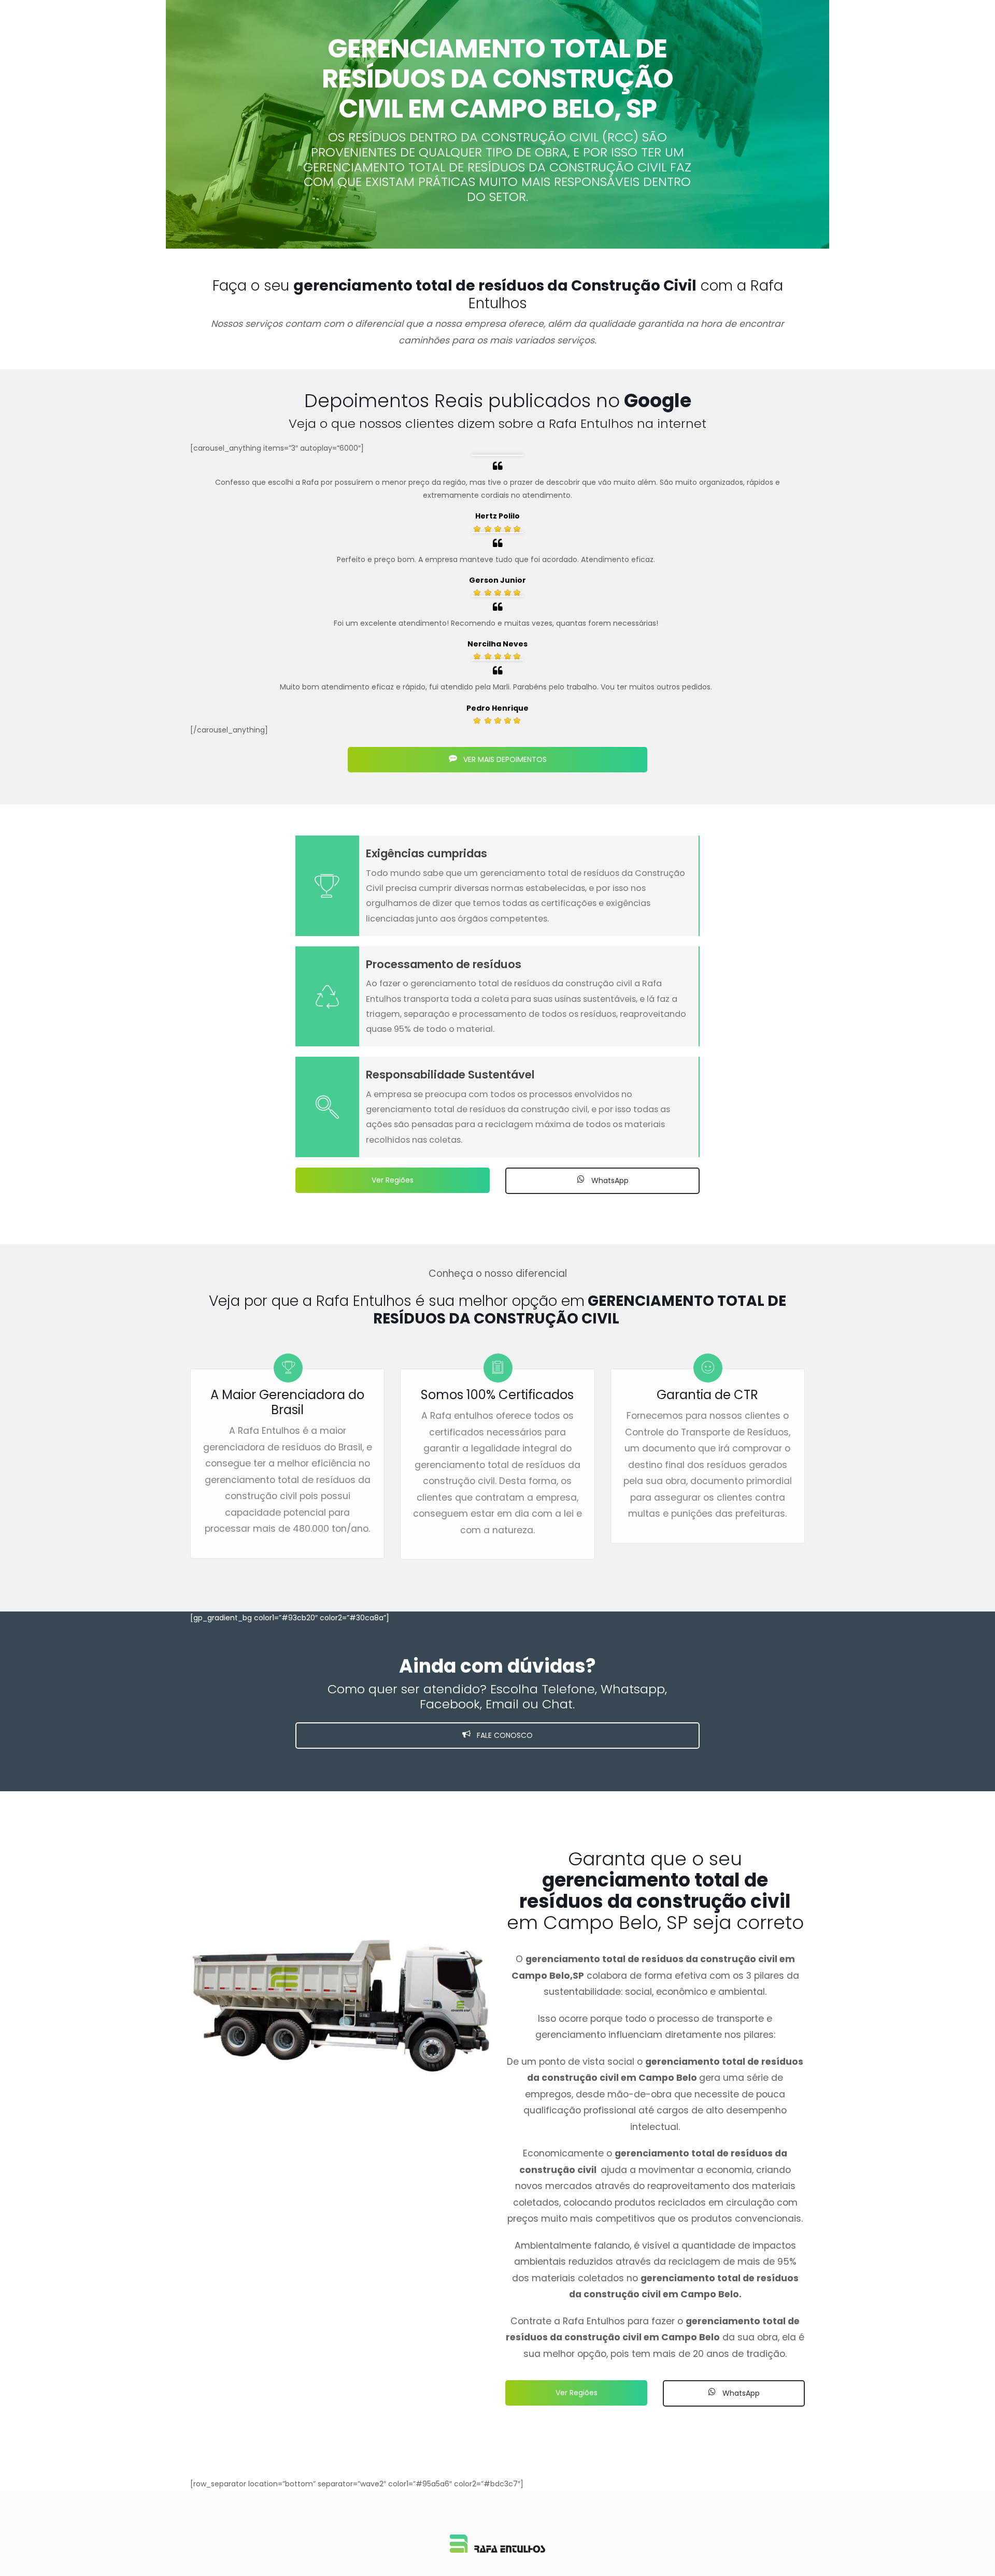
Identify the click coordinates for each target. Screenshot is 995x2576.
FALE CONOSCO (504, 1735)
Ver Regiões (393, 1180)
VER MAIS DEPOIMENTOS (504, 759)
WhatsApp (609, 1181)
